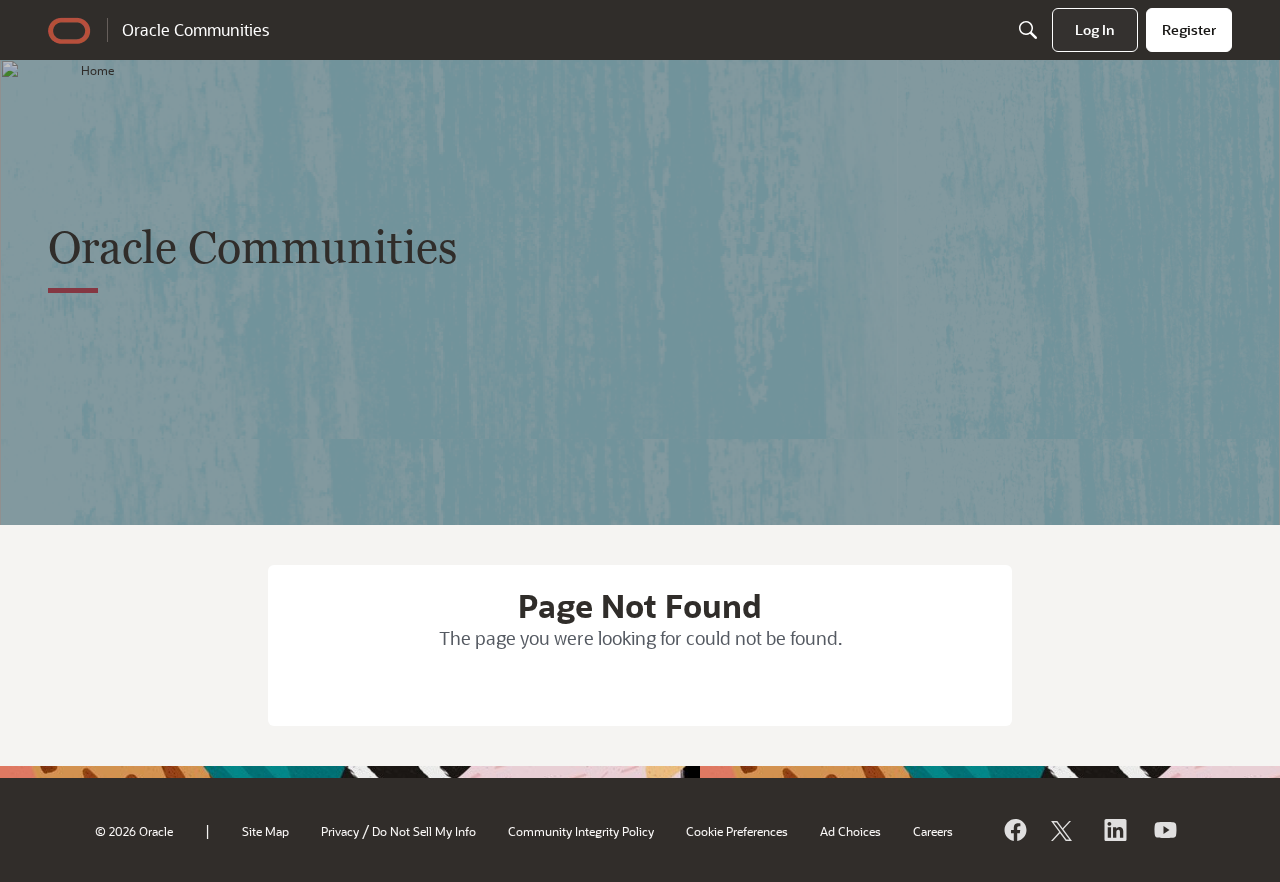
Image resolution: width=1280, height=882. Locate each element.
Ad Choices (850, 831)
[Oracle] (1014, 830)
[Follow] (1064, 830)
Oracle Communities (195, 29)
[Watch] (1164, 830)
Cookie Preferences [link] (737, 831)
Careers (933, 831)
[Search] (1028, 30)
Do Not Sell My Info (424, 831)
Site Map (265, 831)
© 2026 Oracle (134, 831)
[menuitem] (1095, 30)
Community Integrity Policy (581, 831)
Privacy (340, 831)
